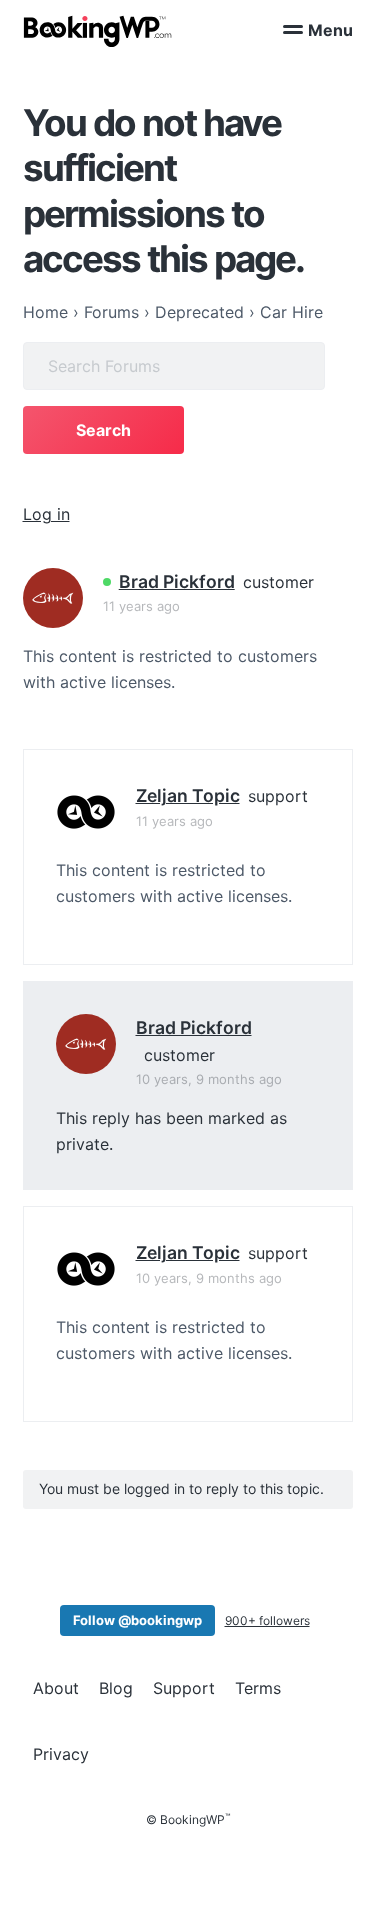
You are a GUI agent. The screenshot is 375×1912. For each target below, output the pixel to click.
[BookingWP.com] (98, 31)
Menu (330, 30)
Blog (116, 1688)
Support (184, 1688)
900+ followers (267, 1620)
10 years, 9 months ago (209, 1079)
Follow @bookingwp (137, 1620)
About (56, 1688)
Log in (46, 514)
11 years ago (141, 606)
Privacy (61, 1754)
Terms (258, 1688)
